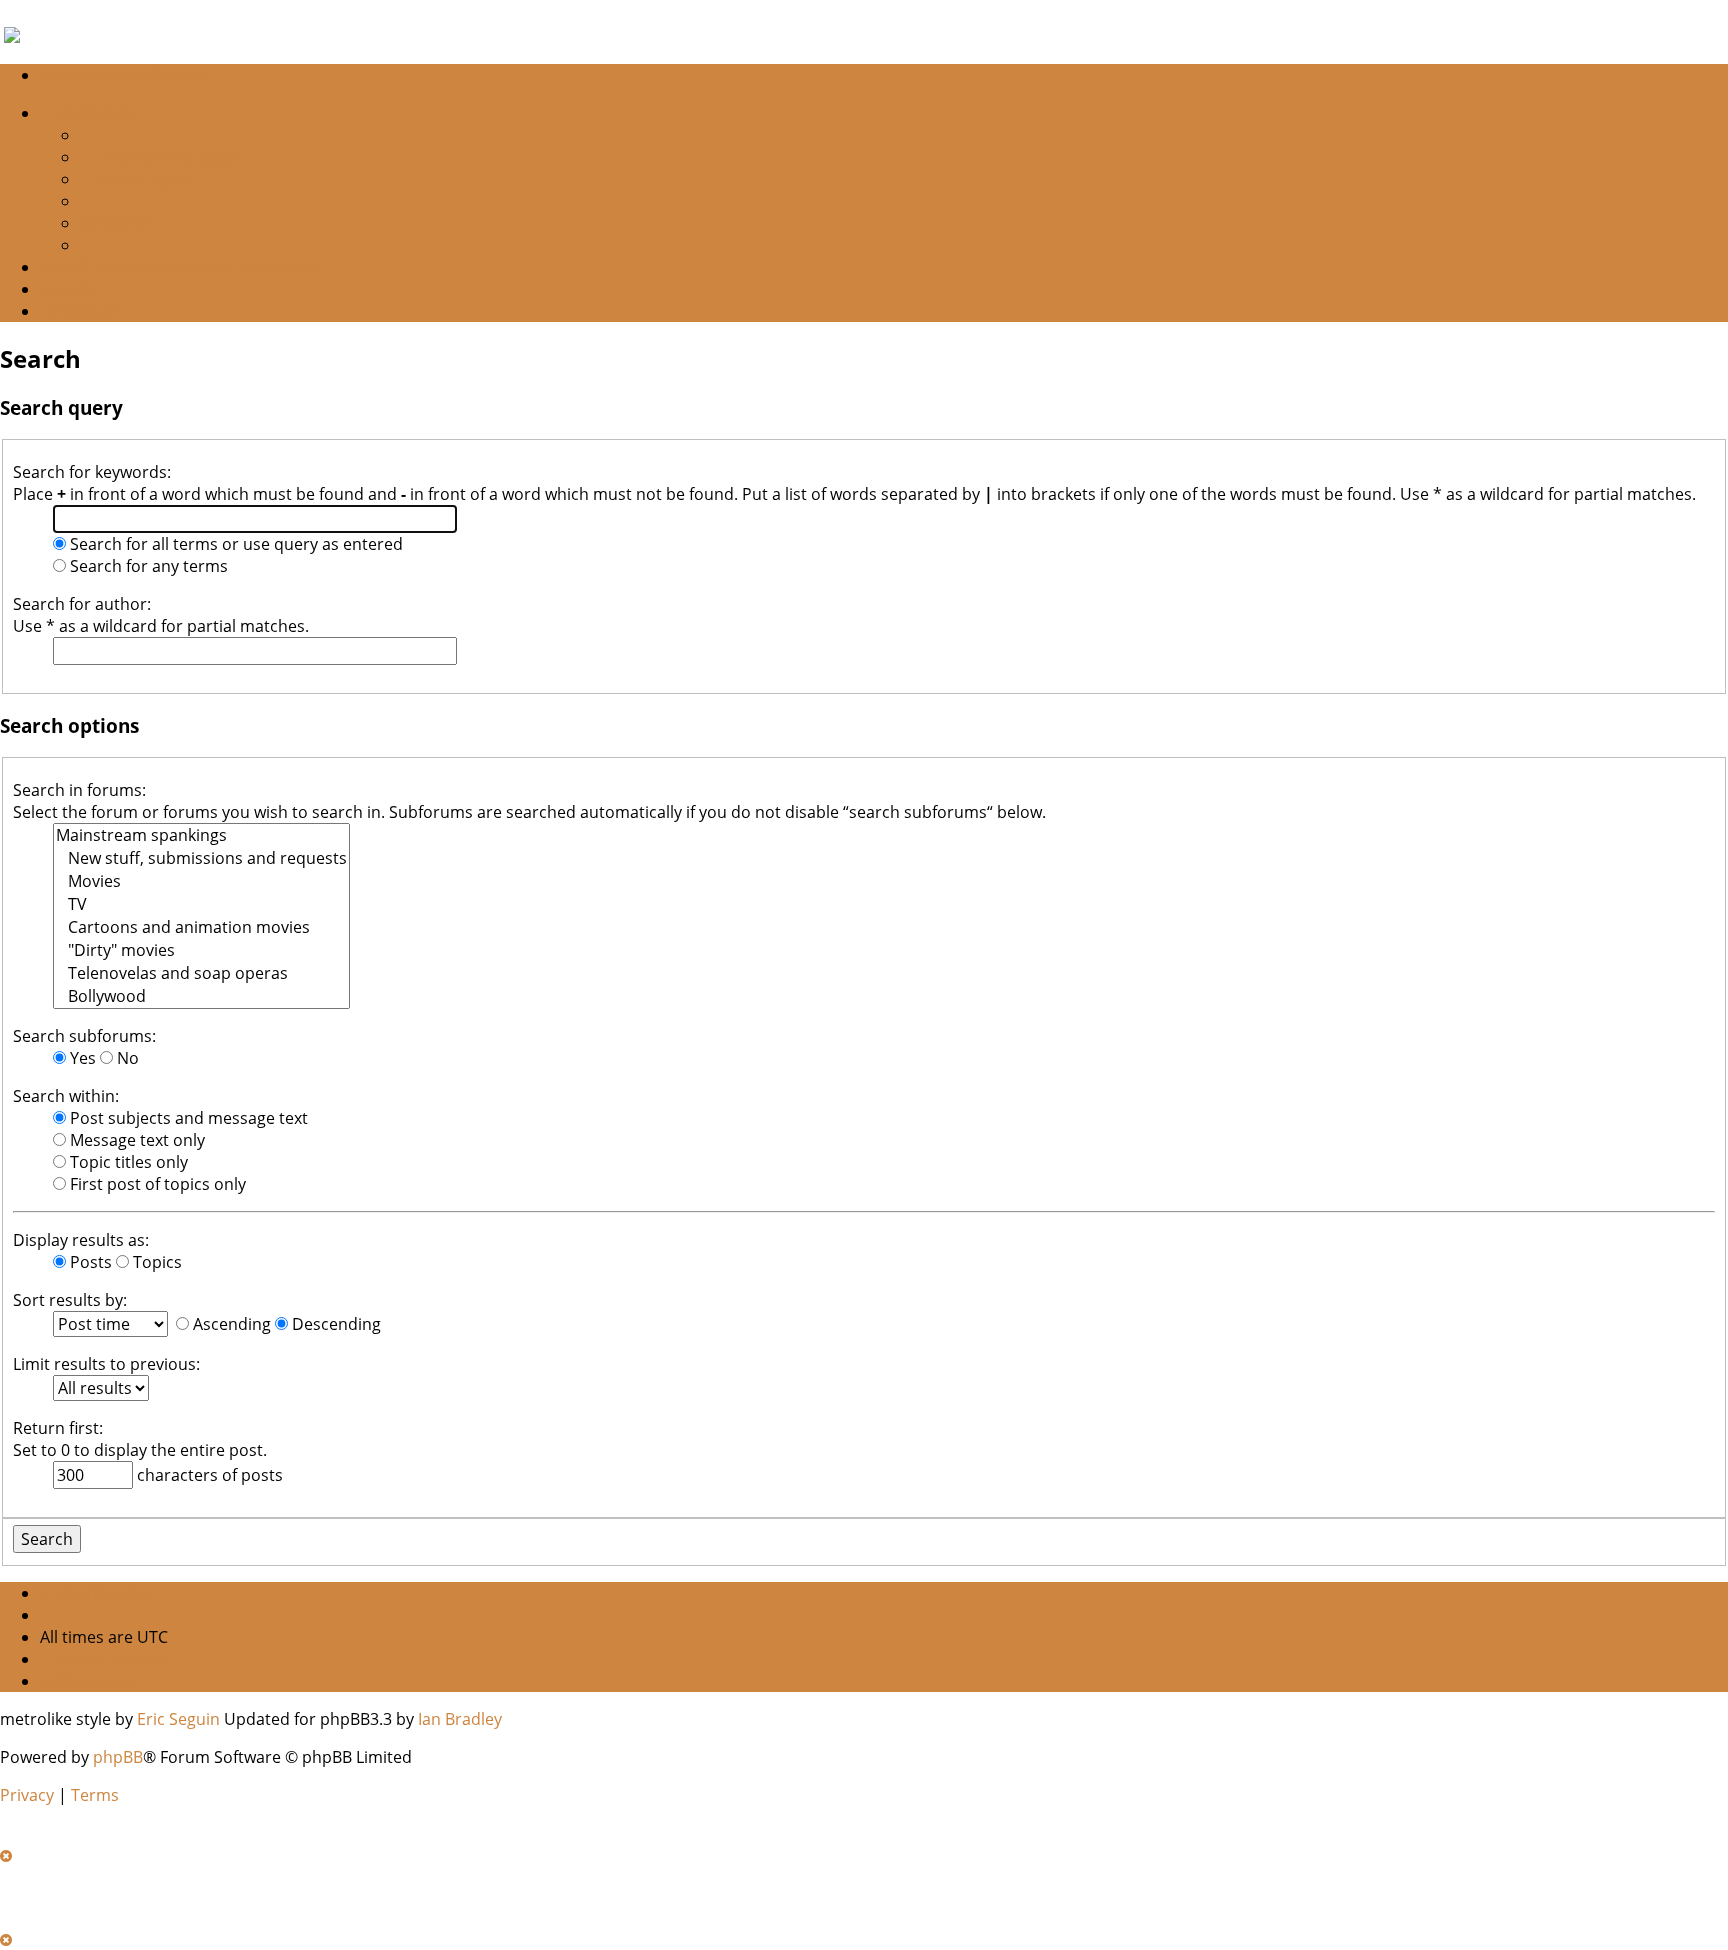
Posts (89, 1262)
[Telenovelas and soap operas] (201, 973)
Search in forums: (79, 790)
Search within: (66, 1096)
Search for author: (82, 604)
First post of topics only (156, 1184)
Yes (81, 1058)
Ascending (230, 1324)
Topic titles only (127, 1162)
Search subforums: (84, 1036)
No (126, 1058)
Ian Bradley (460, 1719)
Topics (155, 1262)
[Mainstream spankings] (201, 835)
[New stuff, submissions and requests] (201, 858)
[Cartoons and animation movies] (201, 927)
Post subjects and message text (187, 1118)
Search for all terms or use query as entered (234, 544)
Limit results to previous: (106, 1364)
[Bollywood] (201, 996)
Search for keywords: (92, 472)
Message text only (135, 1140)
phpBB (118, 1757)
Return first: (58, 1428)
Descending (334, 1324)
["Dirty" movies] (201, 950)
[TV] (201, 904)
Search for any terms (147, 566)
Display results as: (81, 1240)
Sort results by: (70, 1300)
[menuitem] (162, 157)
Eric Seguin (178, 1719)
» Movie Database (162, 267)
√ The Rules (280, 267)
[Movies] (201, 881)
